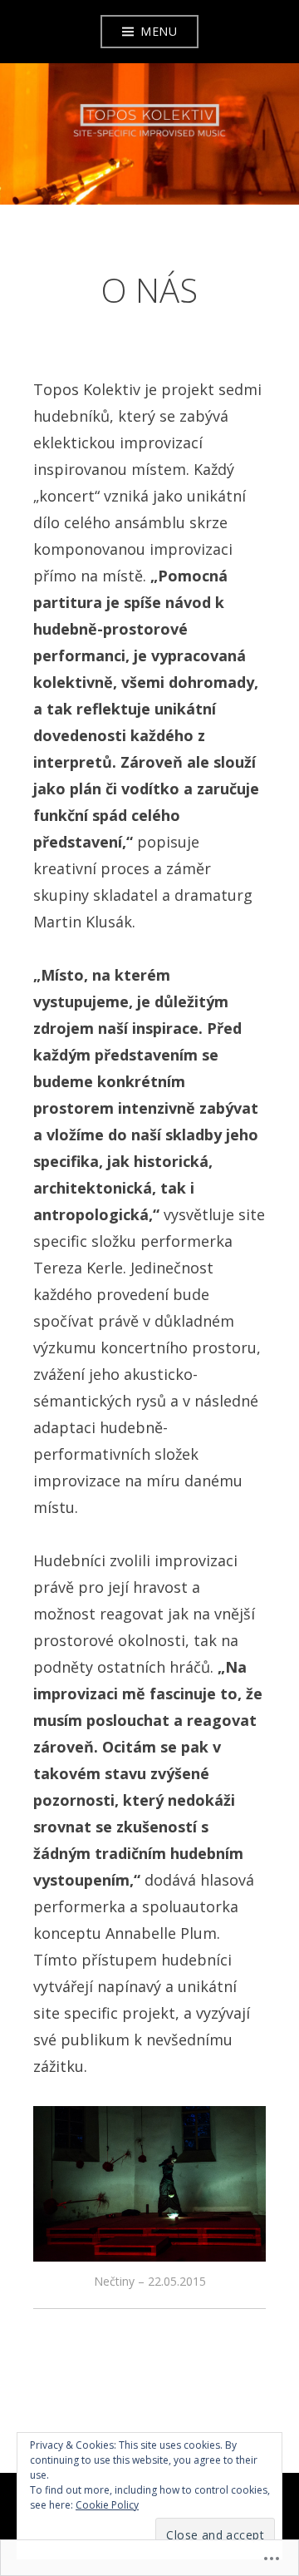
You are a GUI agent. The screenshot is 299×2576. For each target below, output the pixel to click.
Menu (159, 31)
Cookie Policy (107, 2505)
